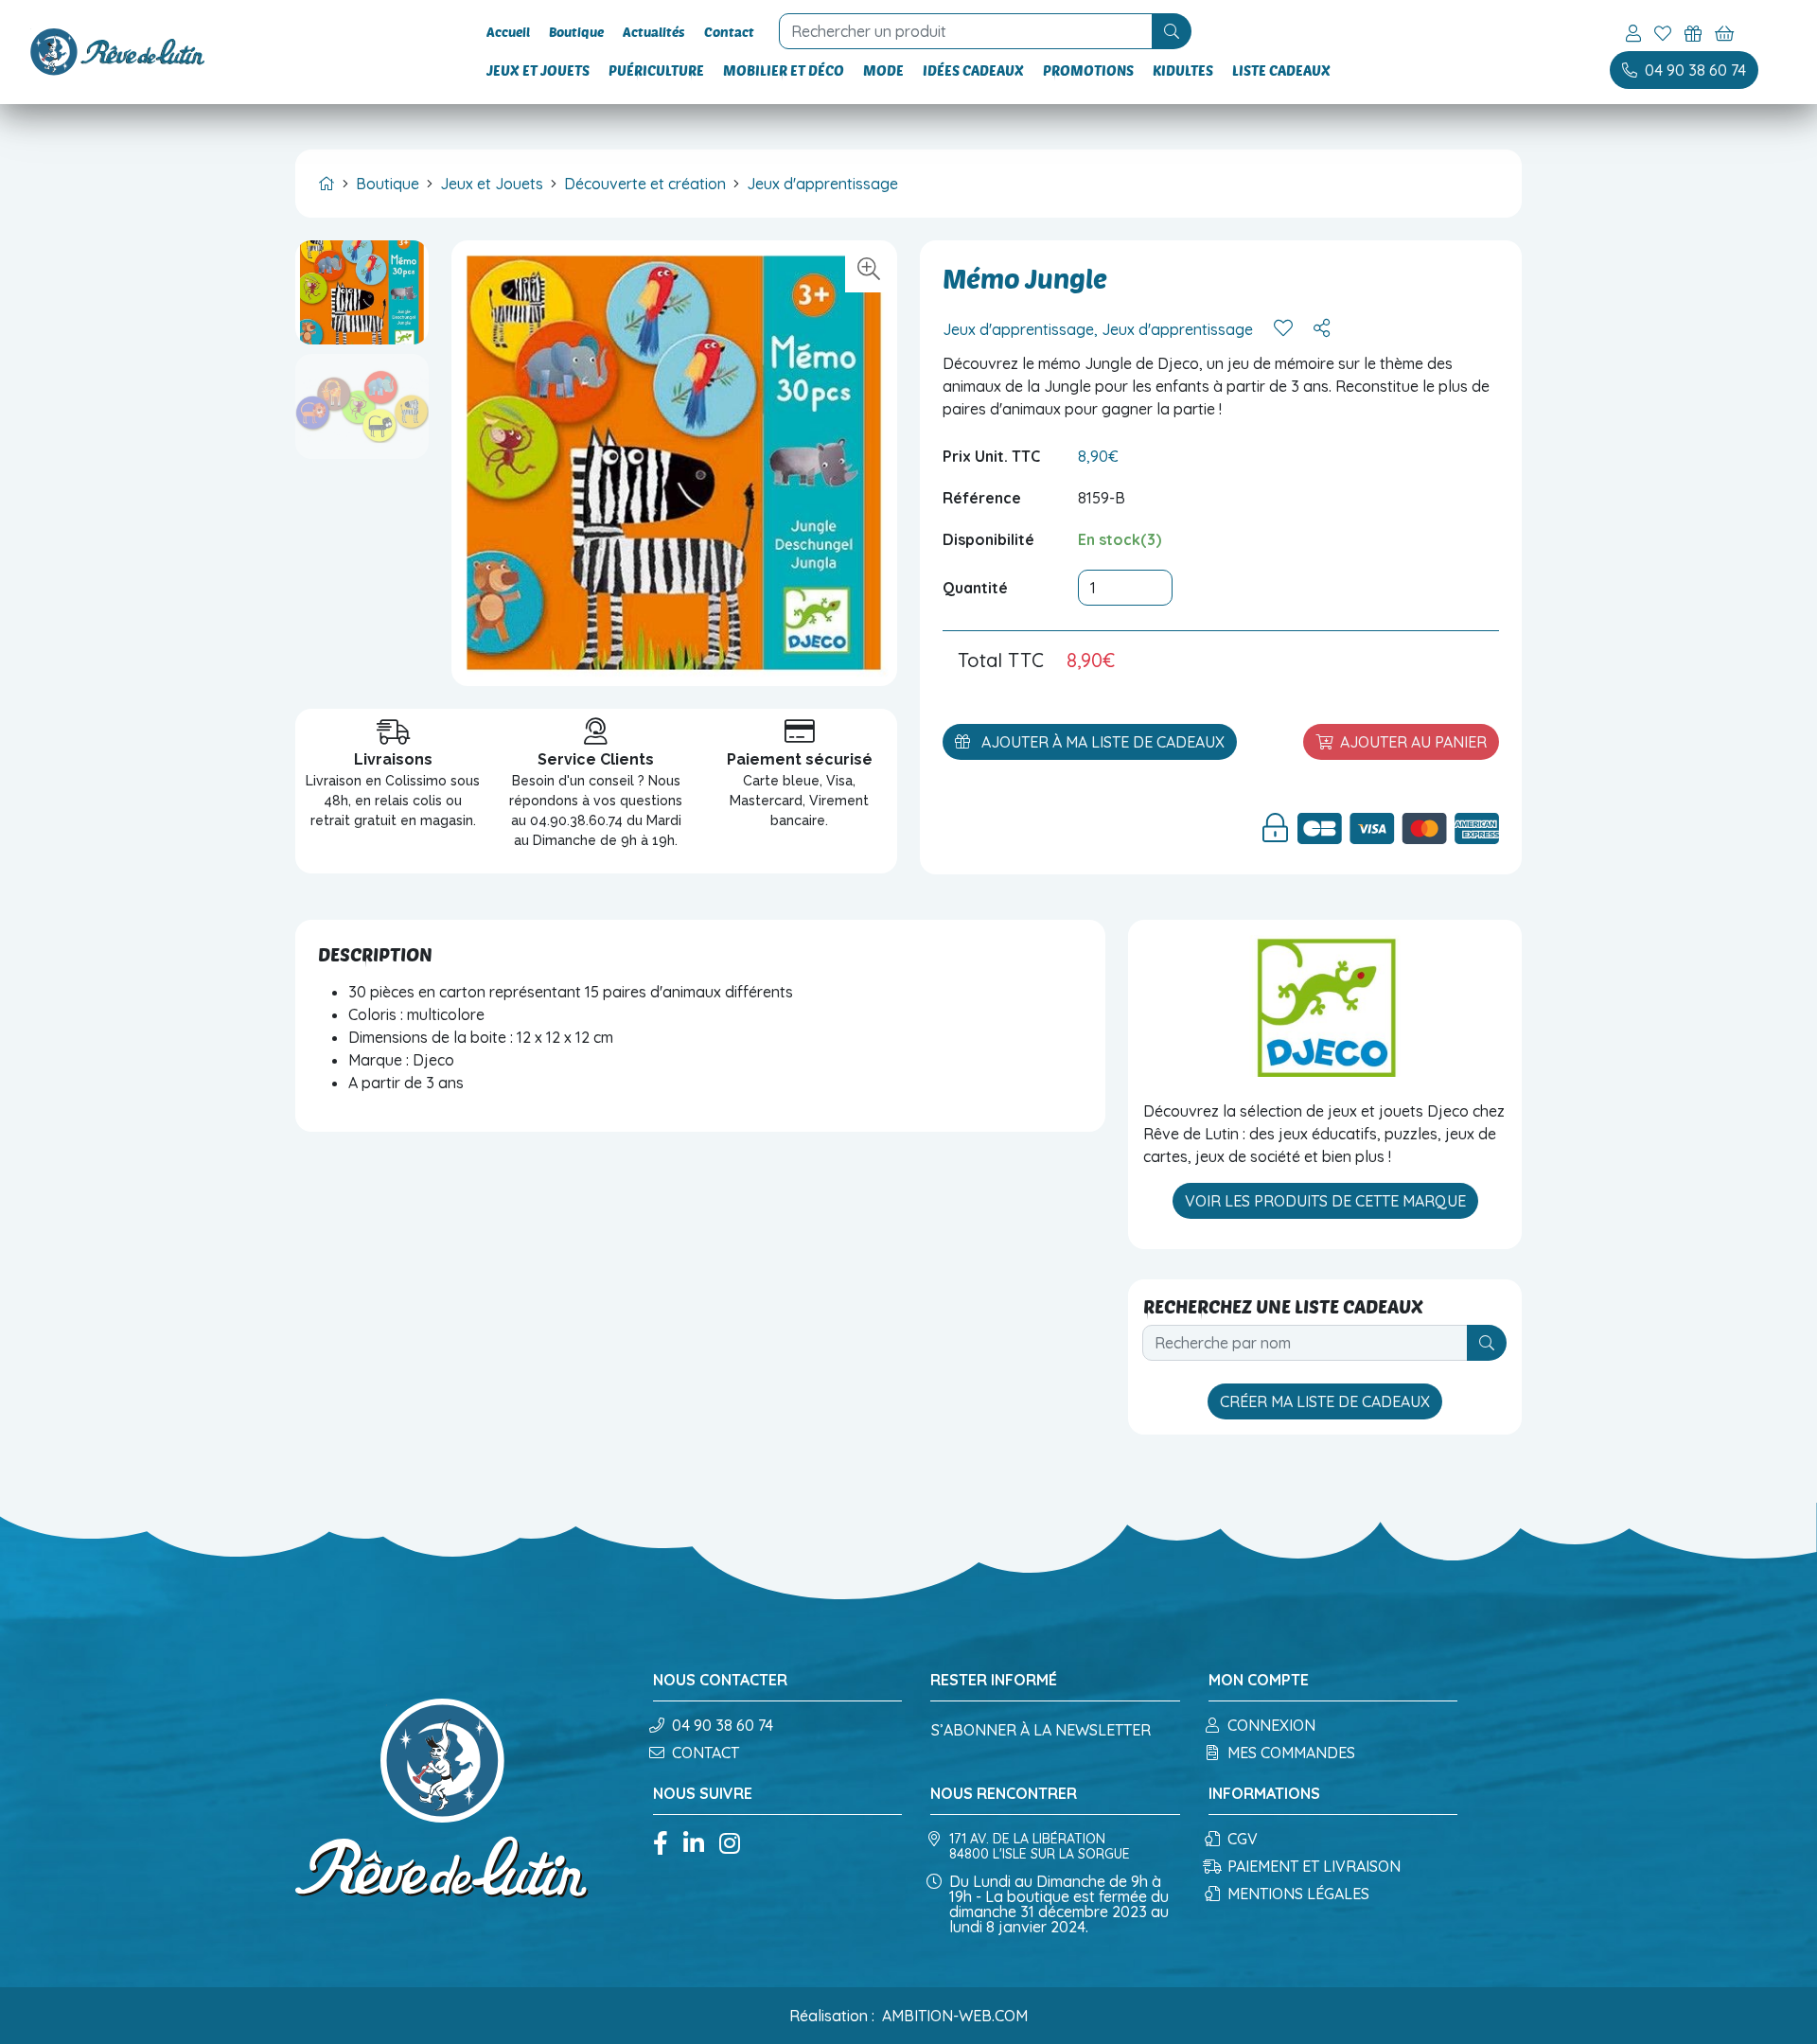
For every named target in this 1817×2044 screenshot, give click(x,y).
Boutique (576, 32)
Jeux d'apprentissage (822, 184)
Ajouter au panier (1413, 742)
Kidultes (1183, 70)
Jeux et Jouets (538, 70)
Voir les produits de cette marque (1325, 1201)
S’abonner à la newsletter (1041, 1730)
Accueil (508, 32)
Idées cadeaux (973, 70)
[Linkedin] (694, 1845)
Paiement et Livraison (1314, 1866)
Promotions (1088, 70)
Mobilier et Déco (784, 70)
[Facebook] (661, 1845)
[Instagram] (730, 1845)
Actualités (654, 32)
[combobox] (968, 31)
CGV (1243, 1839)
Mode (883, 70)
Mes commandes (1291, 1753)
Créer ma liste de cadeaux (1325, 1401)
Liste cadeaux (1281, 70)
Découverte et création (645, 184)
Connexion (1271, 1725)
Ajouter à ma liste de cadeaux (1101, 742)
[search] (1172, 31)
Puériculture (656, 70)
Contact (729, 32)
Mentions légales (1298, 1894)
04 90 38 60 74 (723, 1725)
